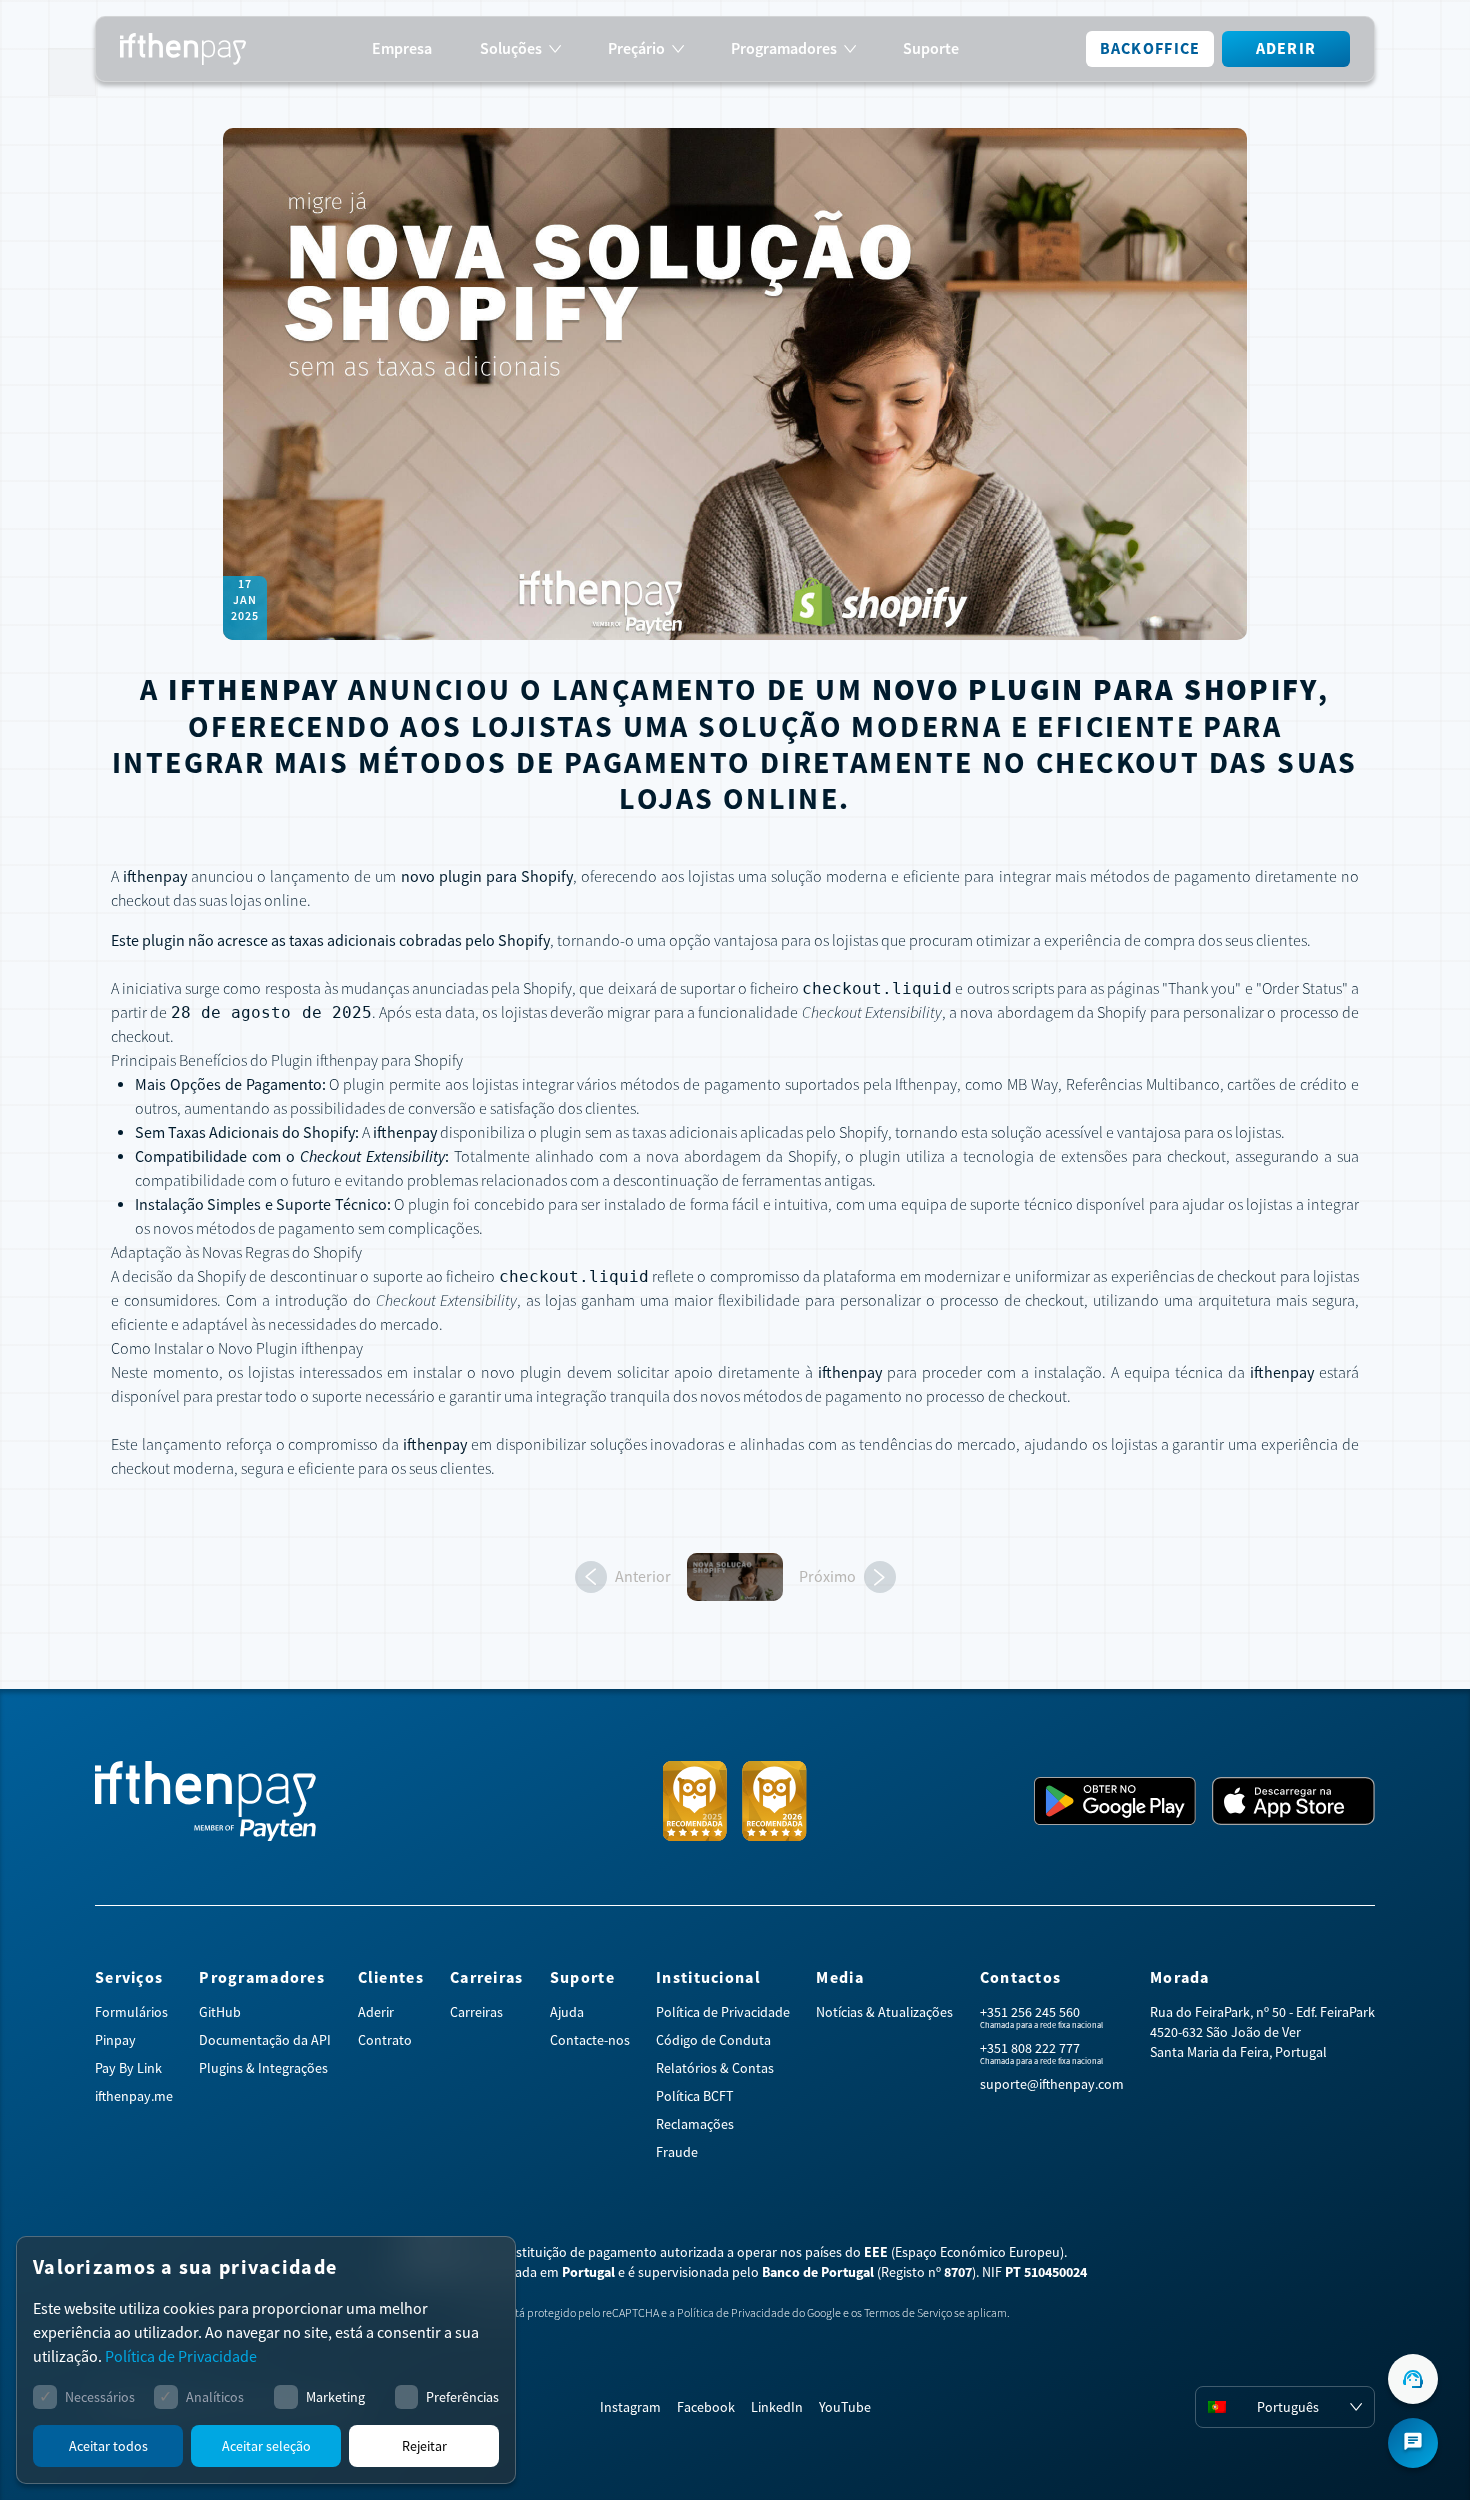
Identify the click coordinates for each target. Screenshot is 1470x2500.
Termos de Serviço (908, 2313)
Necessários (100, 2397)
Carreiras (476, 2012)
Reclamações (695, 2124)
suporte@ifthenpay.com (1052, 2084)
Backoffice (1150, 48)
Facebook (706, 2407)
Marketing (335, 2397)
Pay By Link (128, 2068)
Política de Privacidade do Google (759, 2313)
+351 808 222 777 (1030, 2048)
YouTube (845, 2407)
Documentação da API (265, 2040)
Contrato (385, 2040)
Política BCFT (695, 2096)
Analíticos (215, 2397)
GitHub (220, 2012)
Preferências (462, 2397)
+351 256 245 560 (1030, 2012)
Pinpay (115, 2040)
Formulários (131, 2012)
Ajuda (567, 2012)
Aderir (1286, 48)
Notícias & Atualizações (884, 2012)
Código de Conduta (713, 2040)
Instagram (630, 2407)
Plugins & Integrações (263, 2068)
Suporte (931, 49)
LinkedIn (777, 2407)
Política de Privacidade (723, 2012)
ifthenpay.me (134, 2096)
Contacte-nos (590, 2040)
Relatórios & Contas (715, 2068)
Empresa (402, 49)
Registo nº (926, 2272)
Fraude (677, 2152)
